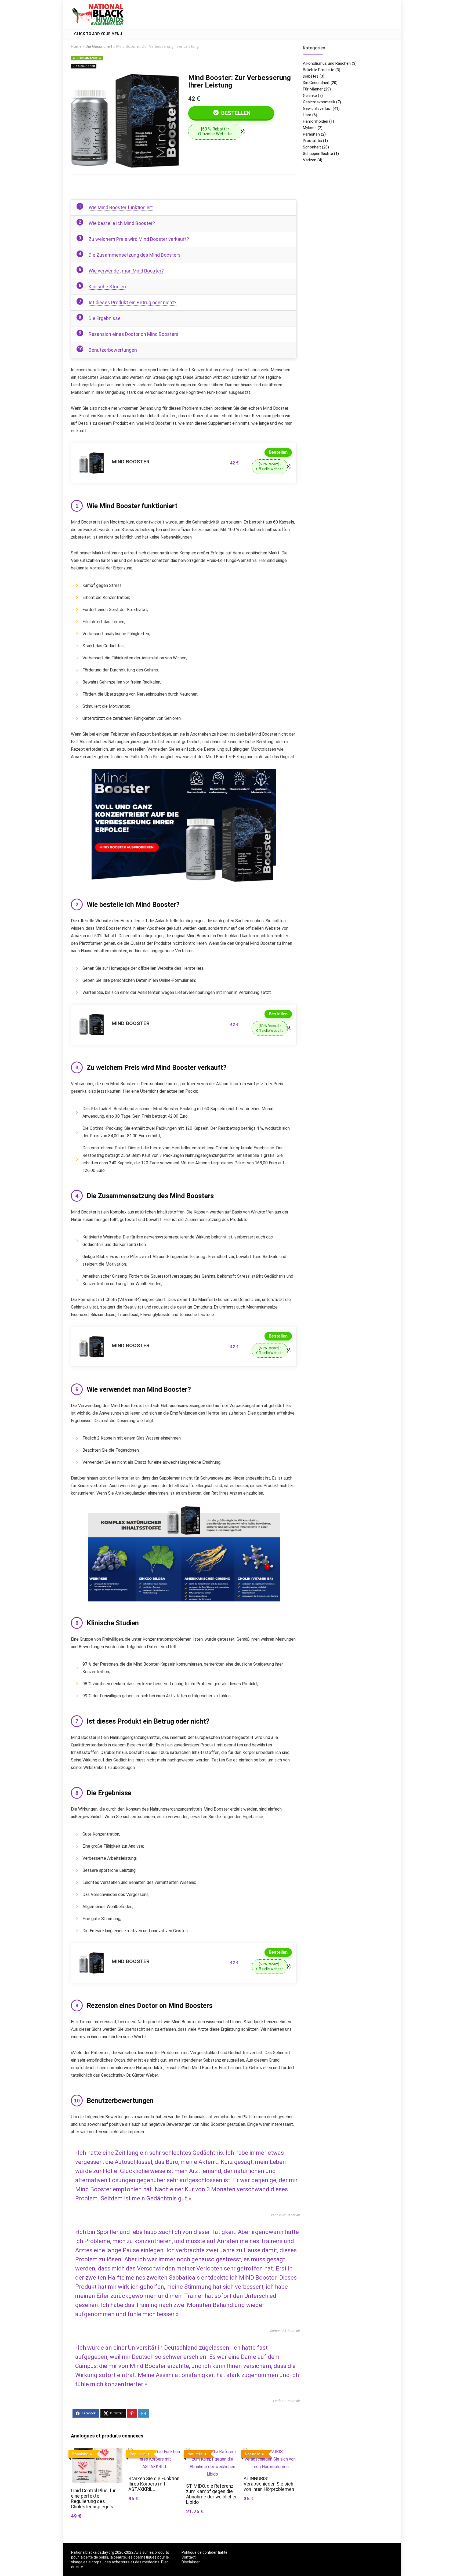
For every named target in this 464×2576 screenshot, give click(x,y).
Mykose (310, 128)
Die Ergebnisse (105, 318)
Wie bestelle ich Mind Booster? (122, 223)
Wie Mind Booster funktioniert (121, 207)
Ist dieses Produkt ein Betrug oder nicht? (133, 302)
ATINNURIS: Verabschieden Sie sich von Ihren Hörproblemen (269, 2484)
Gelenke (310, 96)
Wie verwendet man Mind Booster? (126, 271)
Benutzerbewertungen (113, 350)
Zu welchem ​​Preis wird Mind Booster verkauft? (139, 239)
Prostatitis (312, 141)
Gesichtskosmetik (319, 102)
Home (76, 47)
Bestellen (235, 113)
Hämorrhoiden (316, 121)
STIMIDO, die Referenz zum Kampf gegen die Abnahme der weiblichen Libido (212, 2494)
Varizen (310, 160)
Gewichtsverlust (317, 108)
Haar (307, 115)
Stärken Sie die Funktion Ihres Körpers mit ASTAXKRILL (154, 2484)
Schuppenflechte (318, 154)
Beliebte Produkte (319, 70)
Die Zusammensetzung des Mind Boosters (135, 255)
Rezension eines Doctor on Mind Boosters (134, 334)
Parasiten (311, 134)
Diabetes (311, 76)
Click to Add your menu (98, 34)
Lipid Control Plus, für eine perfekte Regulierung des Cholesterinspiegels (93, 2499)
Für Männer (313, 89)
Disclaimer (191, 2562)
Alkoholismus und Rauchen (327, 63)
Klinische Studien (107, 287)
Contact (189, 2557)
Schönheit (312, 147)
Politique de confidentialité (204, 2552)
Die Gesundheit (99, 47)
